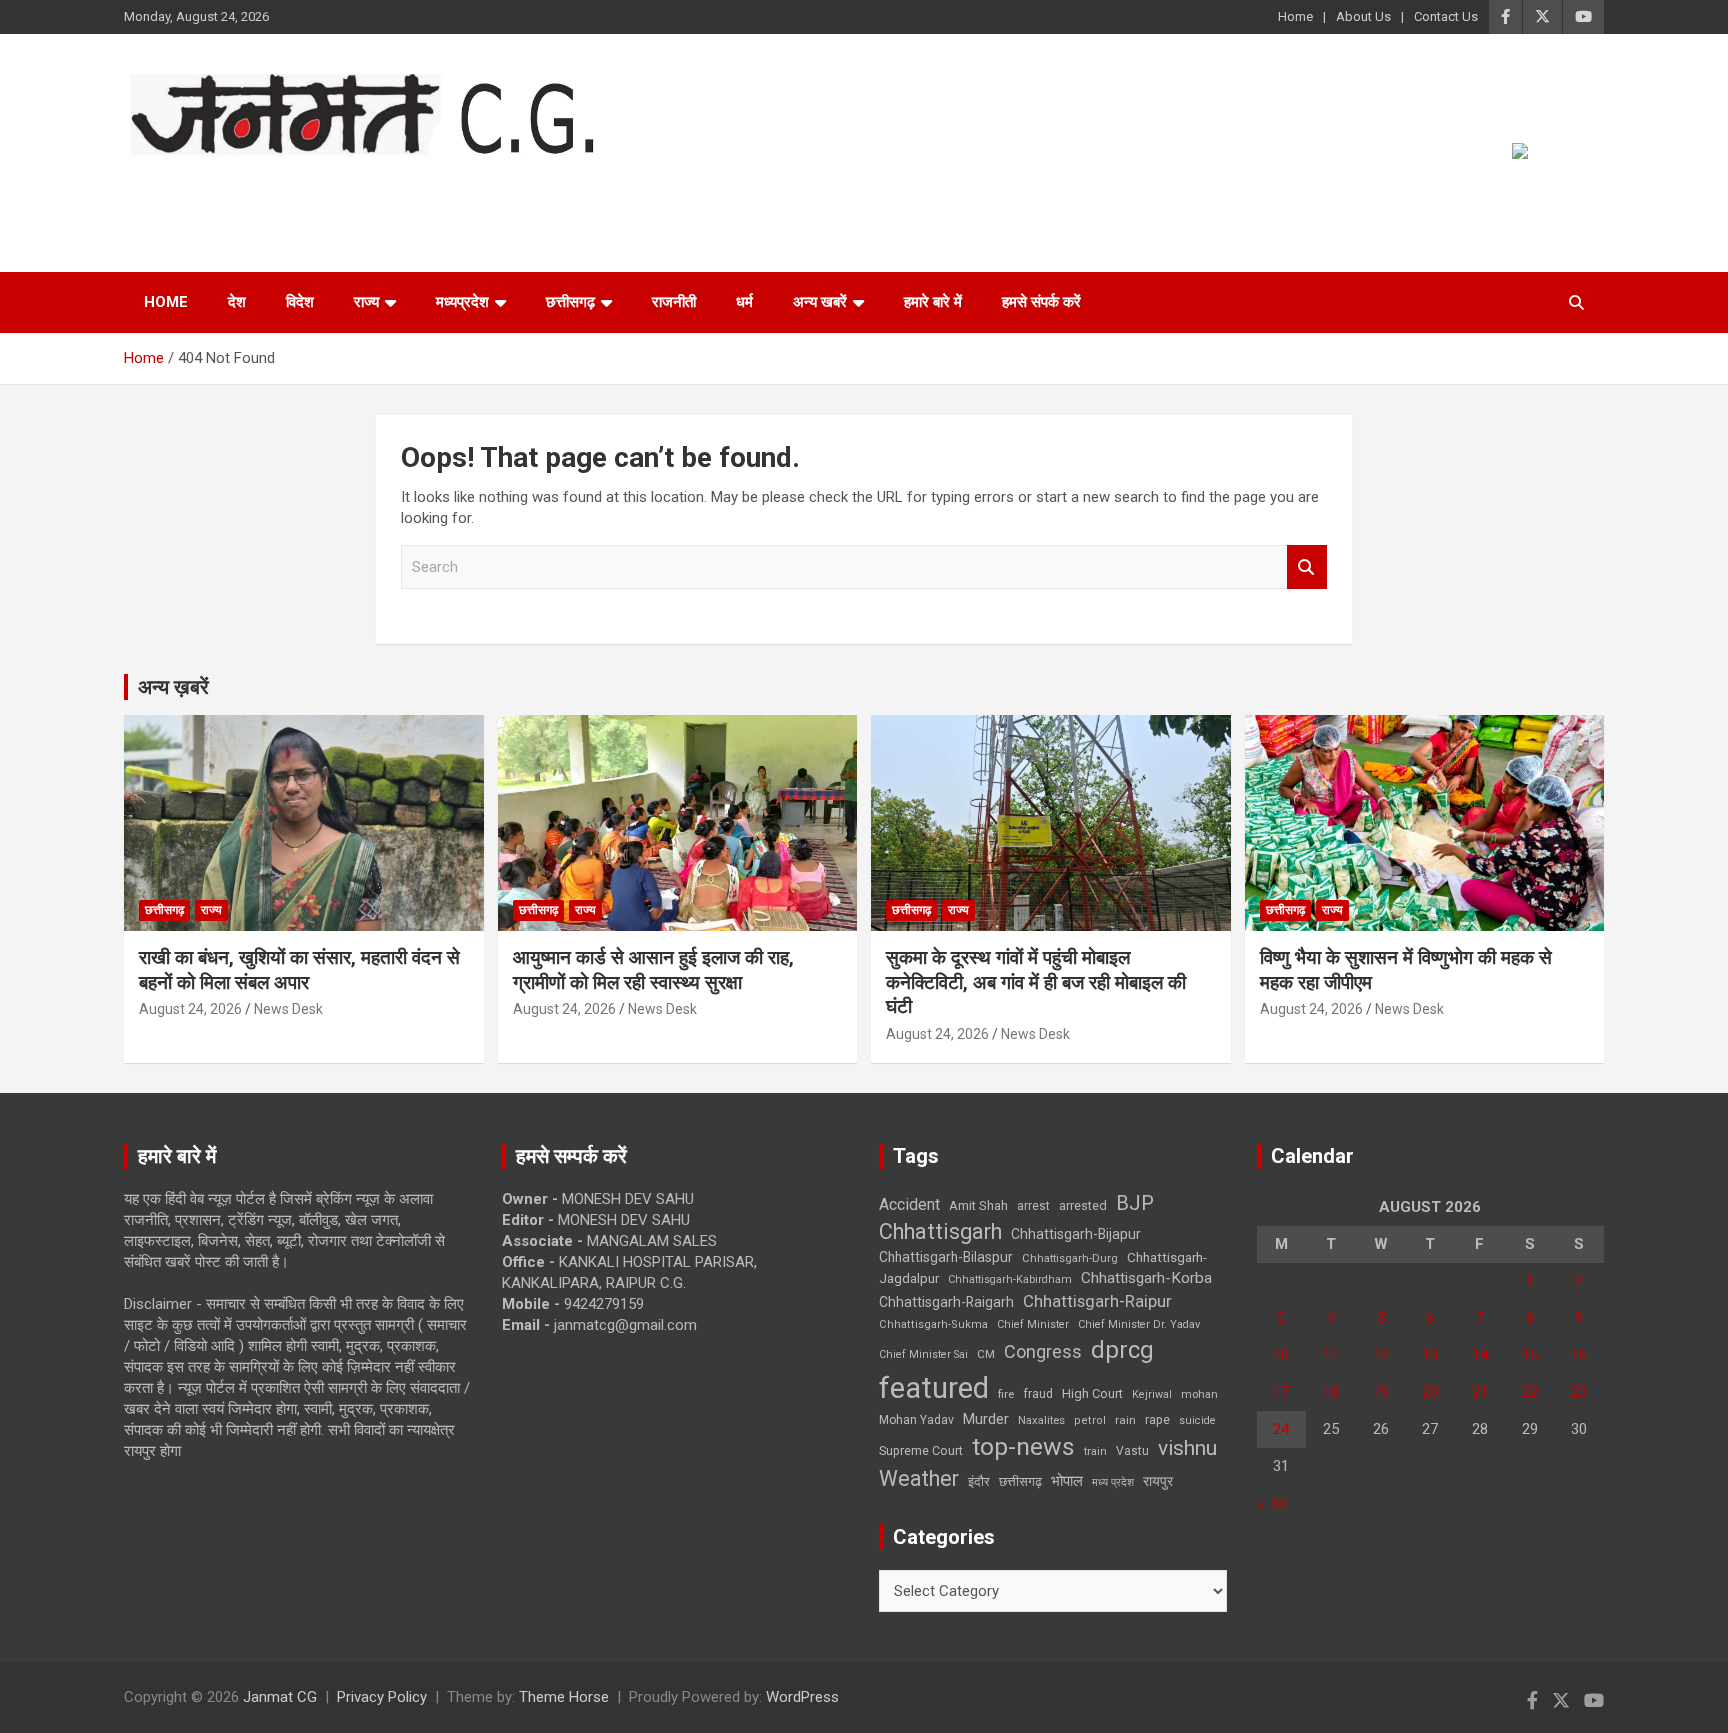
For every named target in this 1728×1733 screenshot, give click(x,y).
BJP (1135, 1203)
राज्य (366, 302)
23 (1579, 1392)
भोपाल (1067, 1481)
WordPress (802, 1697)
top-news (1023, 1446)
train (1095, 1451)
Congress (1043, 1351)
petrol (1090, 1420)
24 (1281, 1429)
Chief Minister (1033, 1324)
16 (1579, 1355)
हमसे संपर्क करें (1041, 302)
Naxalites (1041, 1420)
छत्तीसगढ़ (570, 302)
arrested (1083, 1205)
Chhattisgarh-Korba (1146, 1278)
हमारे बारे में (933, 302)
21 (1480, 1392)
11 (1331, 1355)
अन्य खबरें (820, 302)
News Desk (288, 1009)
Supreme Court (921, 1450)
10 (1281, 1355)
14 (1480, 1355)
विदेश (300, 302)
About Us (1363, 16)
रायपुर (1158, 1481)
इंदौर (979, 1481)
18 (1331, 1392)
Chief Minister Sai (923, 1354)
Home (1295, 16)
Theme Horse (564, 1697)
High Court (1092, 1393)
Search (1307, 567)
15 (1530, 1355)
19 (1381, 1392)
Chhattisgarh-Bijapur (1076, 1234)
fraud (1038, 1394)
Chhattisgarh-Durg (1070, 1258)
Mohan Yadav (916, 1420)
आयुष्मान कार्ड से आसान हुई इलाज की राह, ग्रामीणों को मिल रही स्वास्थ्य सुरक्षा (653, 970)
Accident (909, 1204)
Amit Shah (978, 1205)
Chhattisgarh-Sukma (933, 1324)
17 (1281, 1392)
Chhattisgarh (940, 1231)
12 (1381, 1355)
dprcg (1122, 1350)
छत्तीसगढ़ (1020, 1481)
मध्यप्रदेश (462, 302)
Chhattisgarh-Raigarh (946, 1302)
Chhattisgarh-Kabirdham (1010, 1279)
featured (934, 1388)
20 (1430, 1392)
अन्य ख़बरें (173, 687)
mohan (1199, 1394)
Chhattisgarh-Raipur (1097, 1301)
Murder (986, 1419)
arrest (1033, 1206)
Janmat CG (222, 184)
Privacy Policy (382, 1697)
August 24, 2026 (190, 1009)
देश (237, 302)
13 (1430, 1355)
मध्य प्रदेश (1113, 1482)
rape (1157, 1419)
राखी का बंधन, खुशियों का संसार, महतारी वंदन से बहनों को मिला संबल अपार (299, 970)
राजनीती (674, 302)
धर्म (744, 302)
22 (1530, 1392)
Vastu (1132, 1451)
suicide (1197, 1420)
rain (1125, 1420)
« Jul (1272, 1503)
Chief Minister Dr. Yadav (1139, 1324)
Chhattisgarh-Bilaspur (946, 1257)
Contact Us (1446, 16)
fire (1006, 1394)
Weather (919, 1478)
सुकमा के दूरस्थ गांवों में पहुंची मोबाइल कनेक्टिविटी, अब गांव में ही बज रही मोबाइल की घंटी (1036, 982)
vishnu (1187, 1448)
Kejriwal (1152, 1394)
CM (986, 1354)
